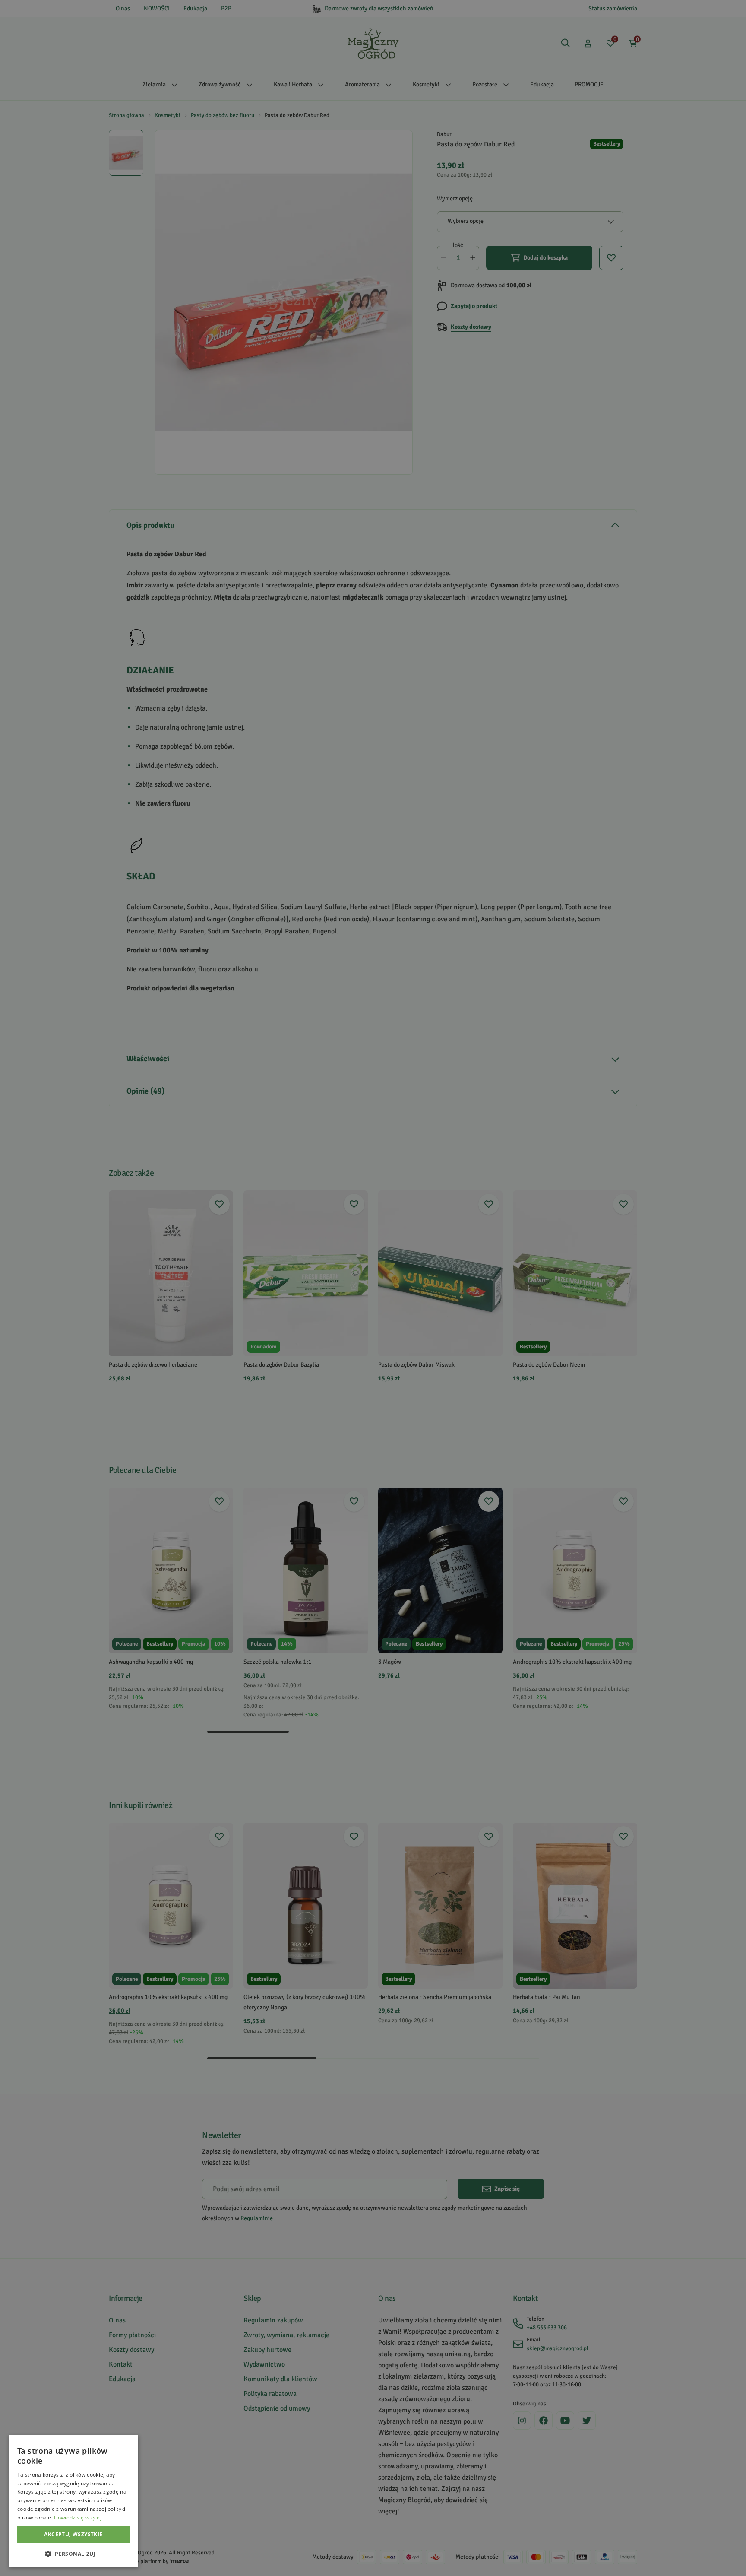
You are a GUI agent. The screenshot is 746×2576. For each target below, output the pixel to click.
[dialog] (73, 2501)
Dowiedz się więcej (78, 2517)
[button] (73, 2554)
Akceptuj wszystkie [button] (73, 2534)
